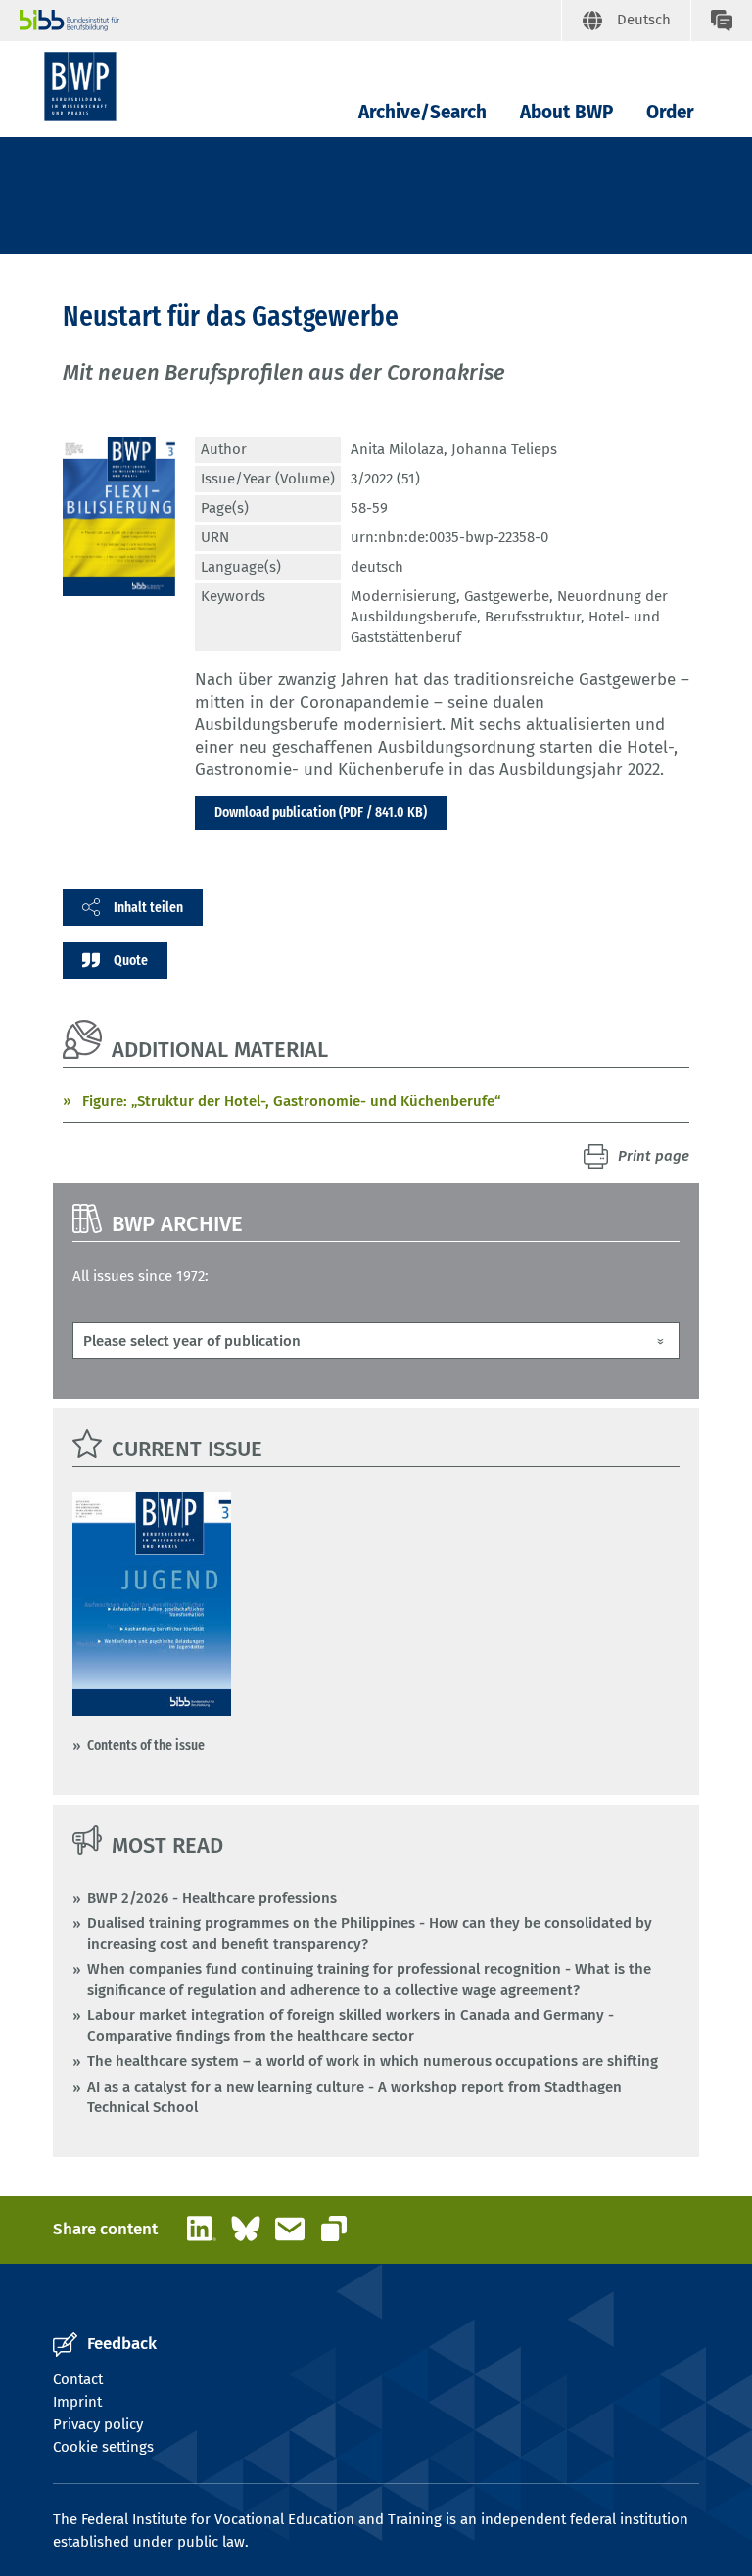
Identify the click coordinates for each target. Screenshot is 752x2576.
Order (670, 112)
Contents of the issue (146, 1745)
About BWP (566, 112)
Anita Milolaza (397, 449)
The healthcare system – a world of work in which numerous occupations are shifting (373, 2061)
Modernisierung (403, 596)
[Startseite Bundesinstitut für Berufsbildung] (290, 21)
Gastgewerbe (507, 596)
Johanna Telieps (504, 449)
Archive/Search (423, 112)
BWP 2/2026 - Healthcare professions (212, 1898)
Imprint (77, 2402)
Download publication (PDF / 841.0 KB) (321, 812)
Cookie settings (103, 2447)
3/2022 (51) (385, 479)
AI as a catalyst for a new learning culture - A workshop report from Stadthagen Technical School (354, 2097)
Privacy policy (98, 2424)
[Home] (80, 87)
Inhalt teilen (148, 907)
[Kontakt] (721, 21)
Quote (131, 960)
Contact (78, 2379)
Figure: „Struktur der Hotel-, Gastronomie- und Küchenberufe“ (291, 1101)
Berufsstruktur (533, 617)
